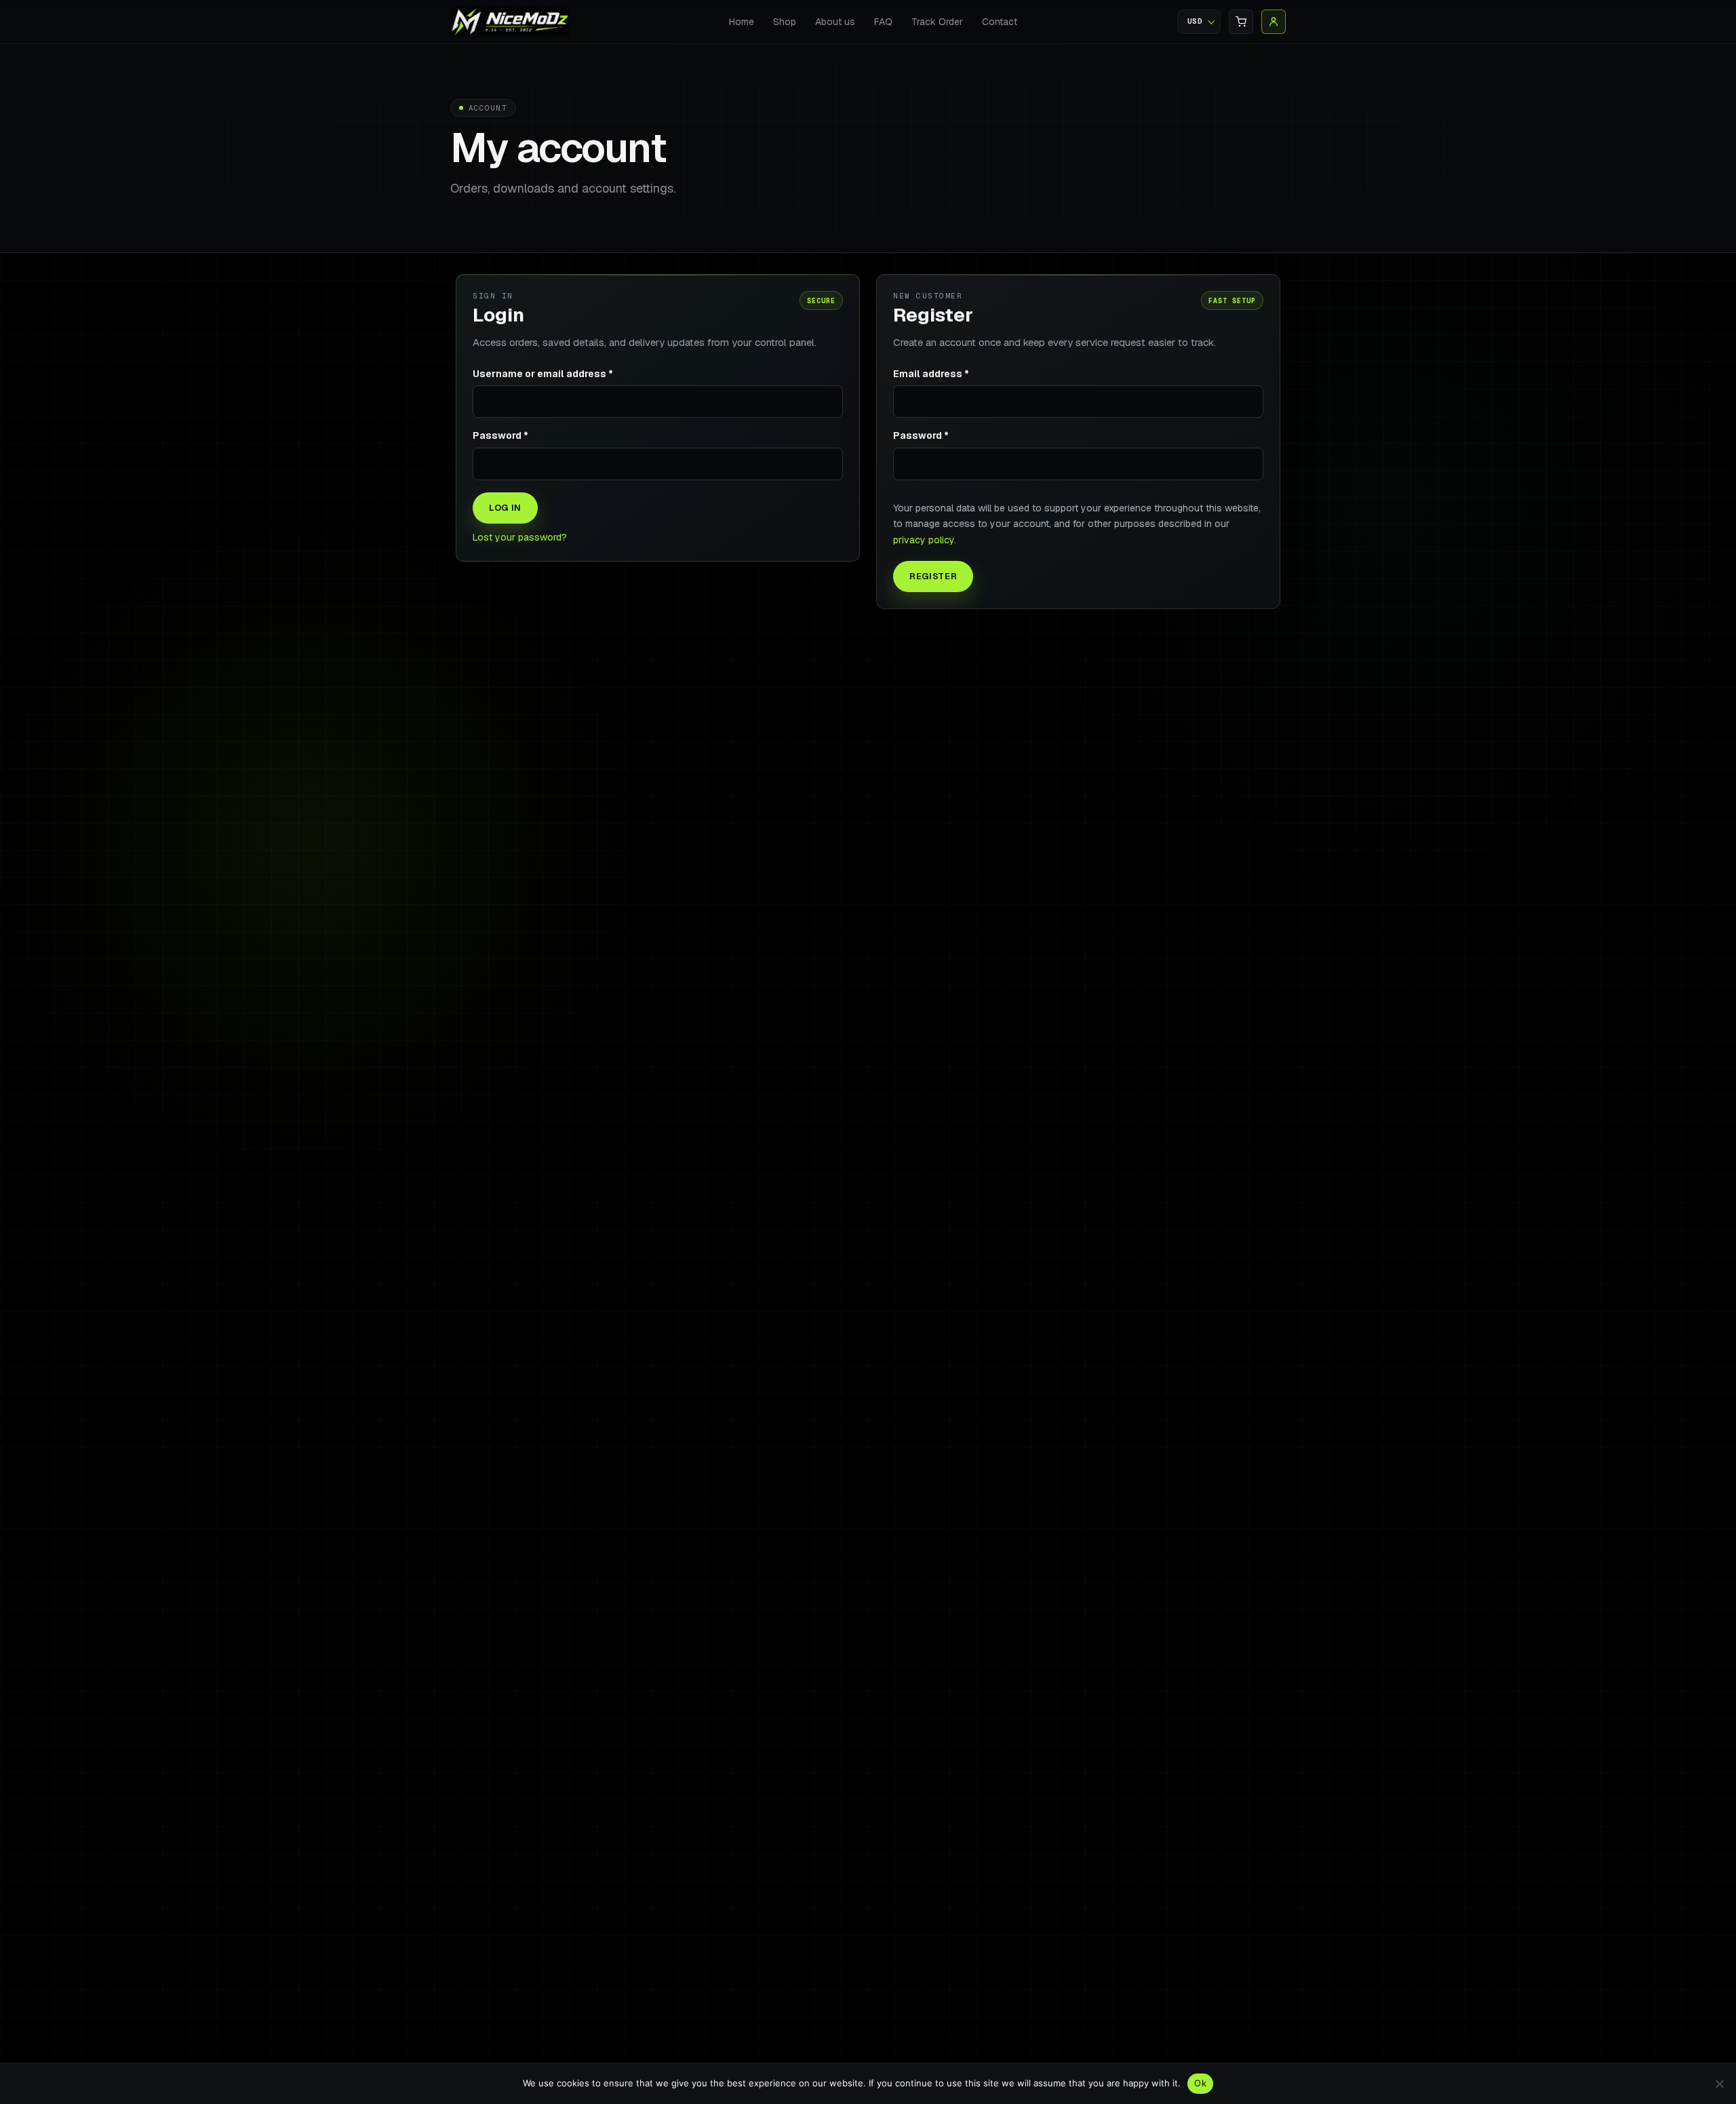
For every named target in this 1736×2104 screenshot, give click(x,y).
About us (835, 22)
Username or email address (543, 374)
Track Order (937, 22)
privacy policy (924, 540)
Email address (931, 374)
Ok (1200, 2083)
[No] (1719, 2084)
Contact (1000, 22)
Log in (505, 508)
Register (933, 576)
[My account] (1274, 22)
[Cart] (1241, 22)
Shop (785, 22)
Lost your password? (520, 537)
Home (742, 22)
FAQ (883, 22)
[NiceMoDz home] (510, 21)
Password (500, 435)
